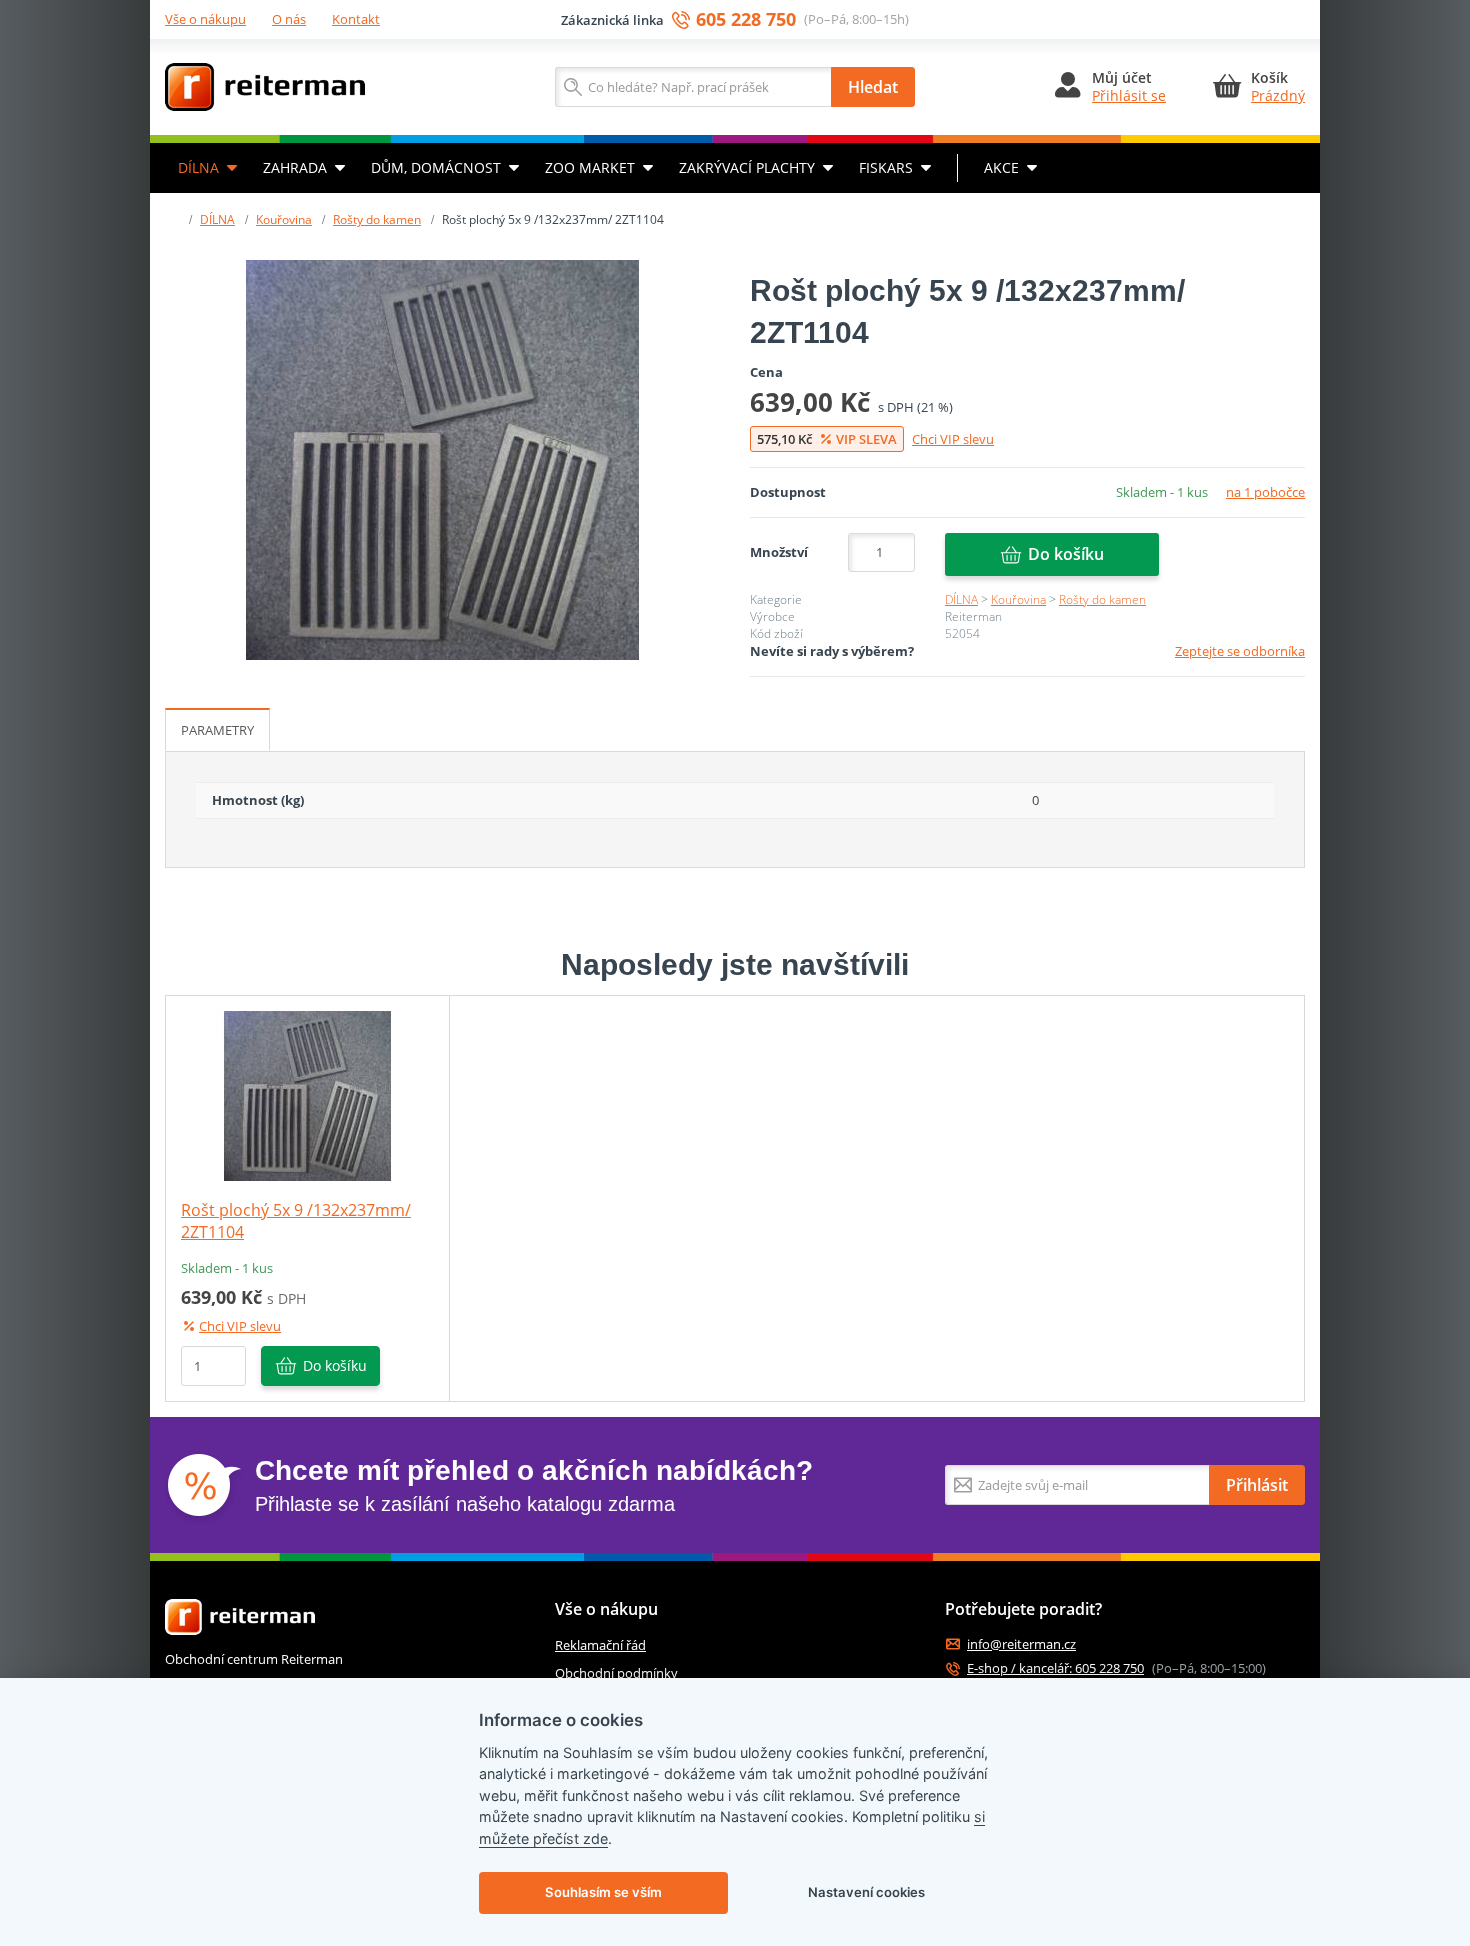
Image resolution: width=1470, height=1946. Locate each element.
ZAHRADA (295, 167)
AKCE (1001, 167)
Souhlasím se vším (603, 1892)
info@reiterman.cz (1021, 1644)
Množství (779, 552)
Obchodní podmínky (616, 1673)
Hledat (873, 87)
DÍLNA (198, 167)
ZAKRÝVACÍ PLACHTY (747, 167)
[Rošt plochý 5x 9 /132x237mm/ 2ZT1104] (442, 460)
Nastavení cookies (866, 1892)
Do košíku (1066, 554)
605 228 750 (746, 19)
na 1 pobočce (1265, 492)
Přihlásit (1257, 1485)
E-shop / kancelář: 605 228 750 (1055, 1668)
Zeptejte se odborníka (1240, 651)
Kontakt (356, 19)
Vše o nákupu (205, 19)
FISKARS (886, 167)
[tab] (217, 730)
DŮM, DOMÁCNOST (436, 167)
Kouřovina (284, 219)
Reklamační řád (600, 1645)
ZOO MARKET (590, 167)
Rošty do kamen (377, 219)
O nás (289, 19)
